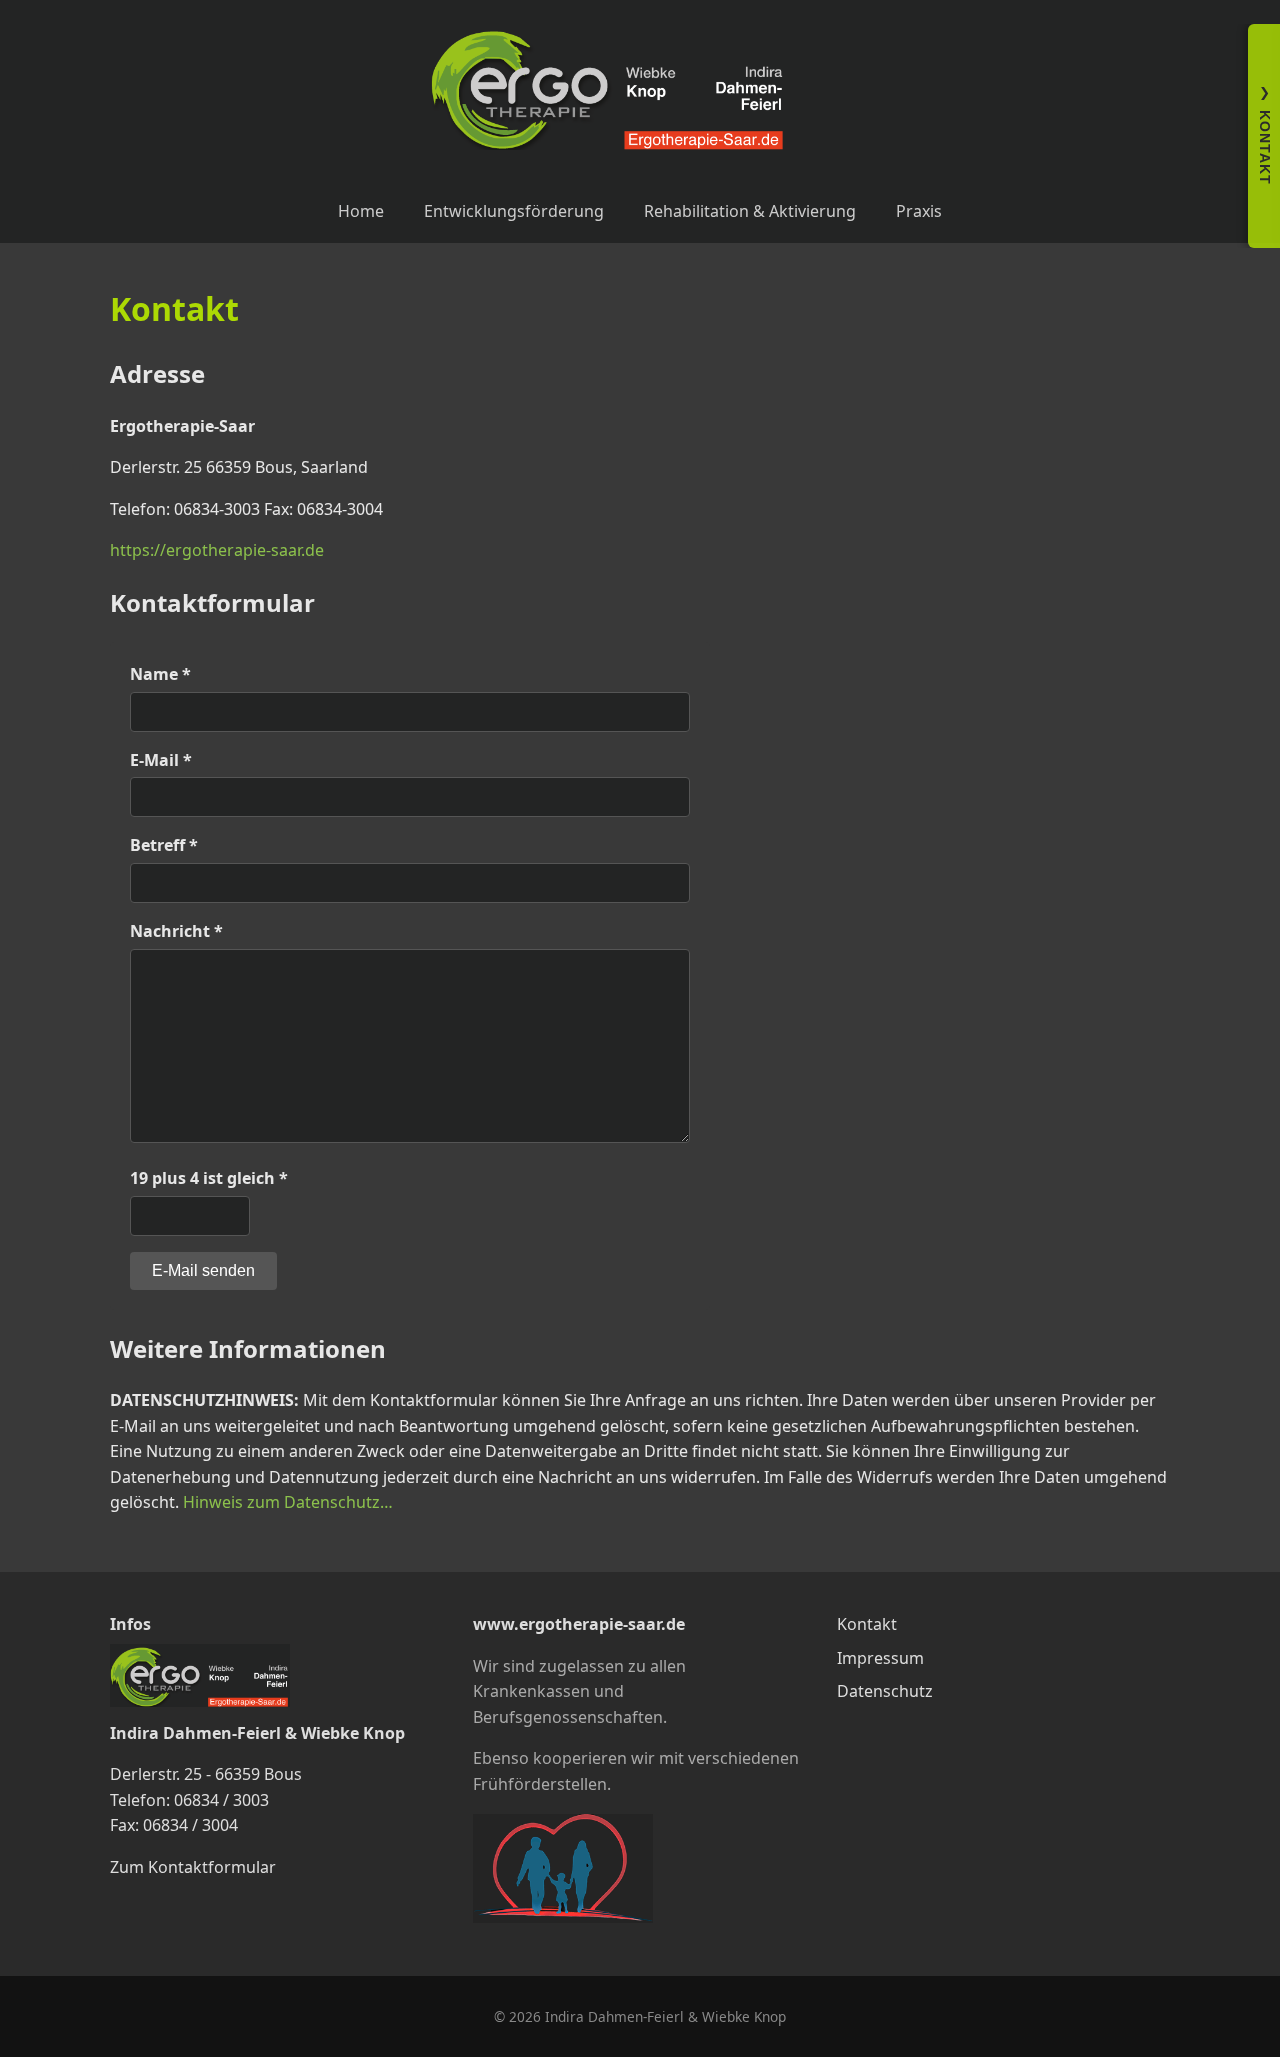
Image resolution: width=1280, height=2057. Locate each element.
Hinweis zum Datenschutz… (288, 1502)
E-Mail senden (203, 1270)
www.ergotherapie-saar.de (579, 1624)
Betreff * (164, 845)
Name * (160, 674)
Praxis (919, 211)
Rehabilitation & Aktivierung (750, 211)
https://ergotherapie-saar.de (217, 550)
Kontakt (867, 1624)
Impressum (880, 1658)
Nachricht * (176, 931)
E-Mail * (161, 760)
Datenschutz (885, 1691)
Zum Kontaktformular (193, 1867)
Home (361, 211)
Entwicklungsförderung (514, 211)
